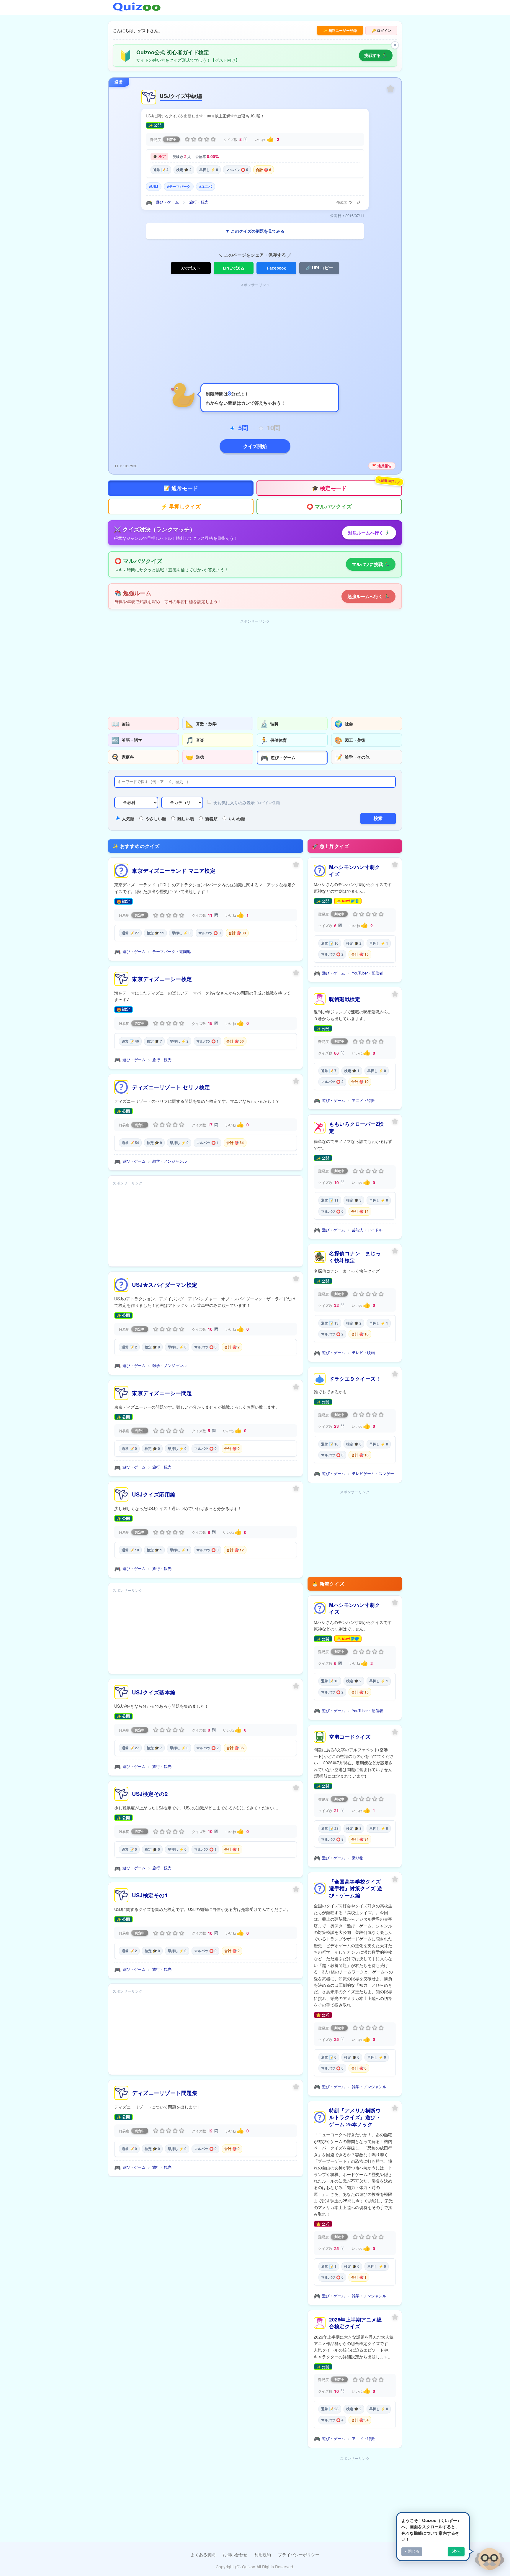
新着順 (211, 818)
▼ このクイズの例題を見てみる (255, 231)
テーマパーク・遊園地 (171, 951)
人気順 (128, 818)
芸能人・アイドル (367, 1230)
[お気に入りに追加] (390, 89)
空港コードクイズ (350, 1737)
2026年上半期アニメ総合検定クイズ (355, 2323)
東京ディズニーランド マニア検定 (174, 871)
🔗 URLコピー (319, 268)
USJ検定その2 (150, 1794)
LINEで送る (234, 268)
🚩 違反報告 (382, 466)
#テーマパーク (179, 186)
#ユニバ (206, 186)
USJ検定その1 (150, 1895)
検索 (378, 818)
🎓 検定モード (357, 486)
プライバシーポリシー (299, 2554)
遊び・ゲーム (167, 202)
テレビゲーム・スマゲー (373, 1473)
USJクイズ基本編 (154, 1692)
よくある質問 (203, 2554)
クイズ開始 (255, 446)
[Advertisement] (255, 330)
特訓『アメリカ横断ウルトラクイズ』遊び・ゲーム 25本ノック (355, 2117)
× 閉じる (412, 2551)
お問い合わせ (235, 2554)
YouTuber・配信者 (367, 973)
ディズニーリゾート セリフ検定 (171, 1087)
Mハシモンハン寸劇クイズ (354, 870)
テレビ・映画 (363, 1352)
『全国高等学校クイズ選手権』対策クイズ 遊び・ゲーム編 (356, 1888)
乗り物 (358, 1858)
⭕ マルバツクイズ (329, 506)
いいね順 (237, 818)
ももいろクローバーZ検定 (357, 1127)
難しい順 (186, 818)
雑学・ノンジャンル (170, 1161)
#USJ (154, 186)
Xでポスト (191, 268)
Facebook (277, 268)
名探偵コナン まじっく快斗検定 (355, 1257)
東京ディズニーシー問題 (162, 1393)
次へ (456, 2551)
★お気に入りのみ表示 (247, 803)
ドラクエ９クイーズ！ (355, 1379)
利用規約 (263, 2554)
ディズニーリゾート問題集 (165, 2093)
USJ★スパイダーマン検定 (165, 1285)
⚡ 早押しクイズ (181, 506)
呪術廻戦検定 (345, 999)
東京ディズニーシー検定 (162, 979)
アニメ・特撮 (363, 1100)
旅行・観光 (199, 202)
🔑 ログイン (381, 30)
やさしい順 (156, 818)
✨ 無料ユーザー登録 (340, 30)
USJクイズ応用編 (154, 1494)
